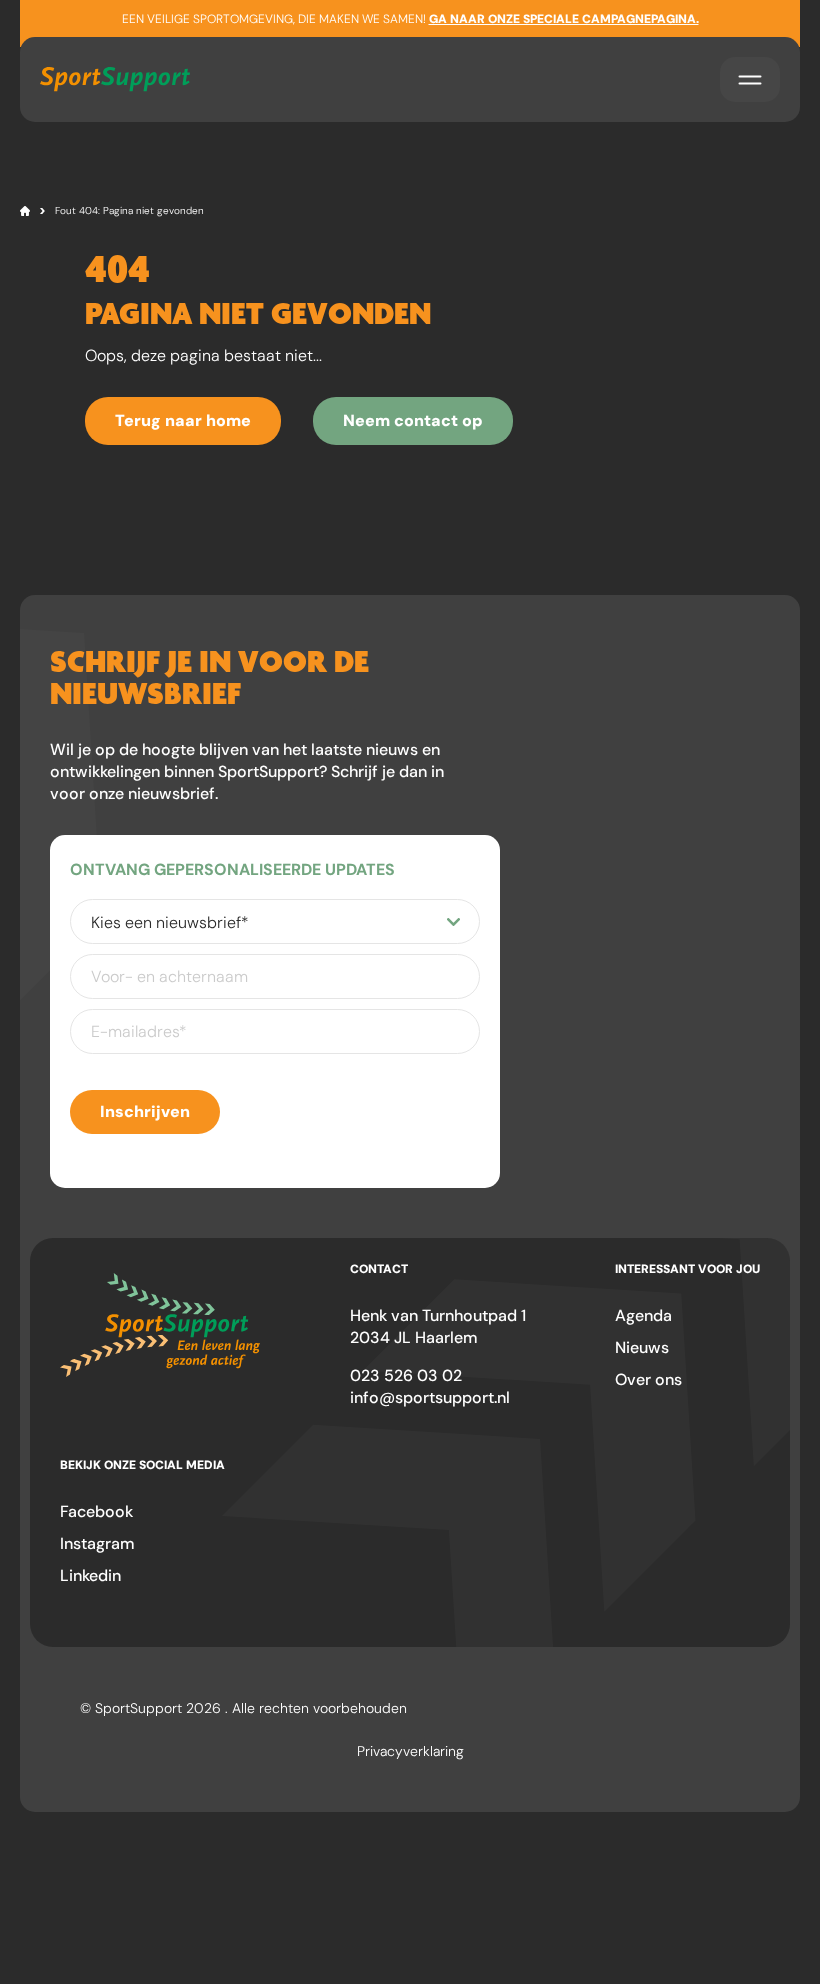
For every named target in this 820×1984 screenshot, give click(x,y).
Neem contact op (413, 420)
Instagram (97, 1543)
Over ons (648, 1379)
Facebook (96, 1511)
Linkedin (90, 1575)
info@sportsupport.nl (430, 1397)
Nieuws (642, 1347)
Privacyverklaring (410, 1751)
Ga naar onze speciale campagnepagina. (564, 19)
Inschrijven (145, 1111)
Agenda (643, 1315)
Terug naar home (183, 420)
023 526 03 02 (406, 1375)
